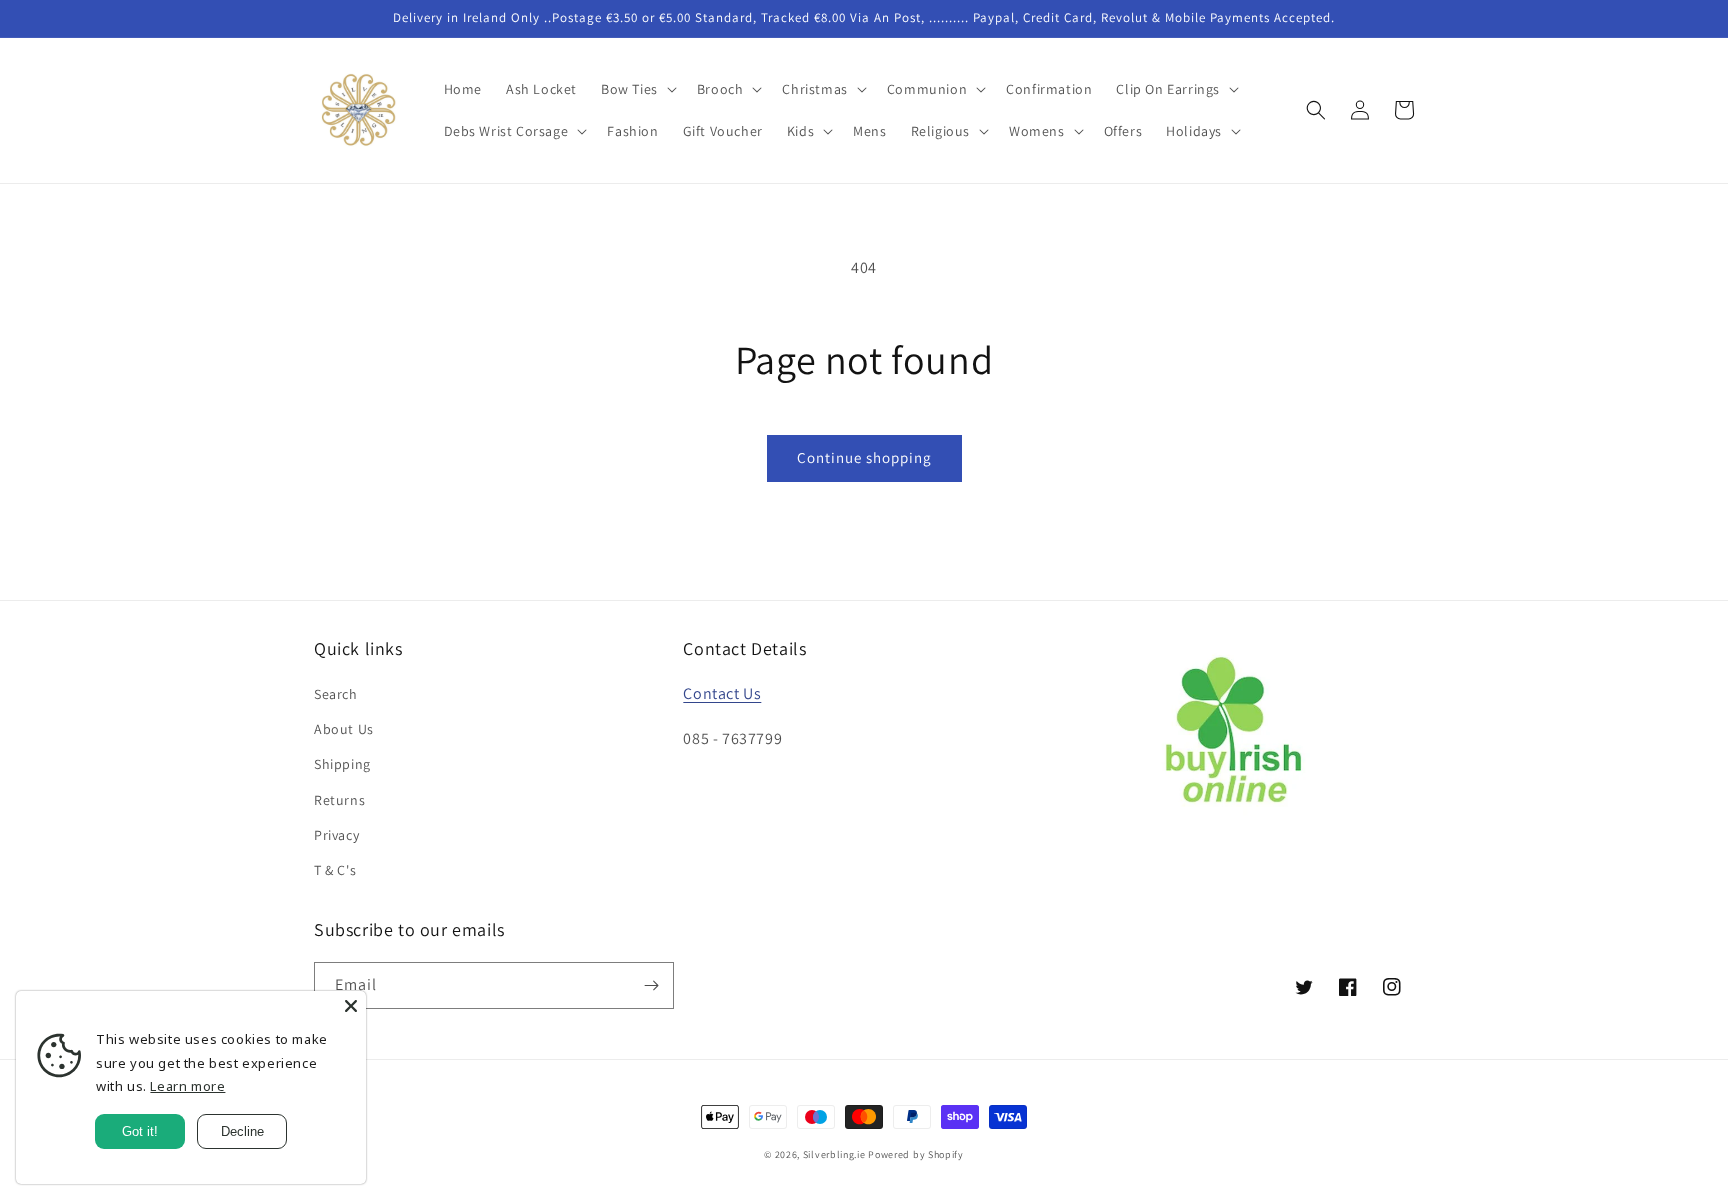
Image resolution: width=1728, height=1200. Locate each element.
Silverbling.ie (834, 1154)
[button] (637, 89)
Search (336, 694)
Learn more (187, 1086)
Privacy (336, 835)
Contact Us (722, 693)
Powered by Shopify (916, 1154)
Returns (339, 800)
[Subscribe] (651, 985)
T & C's (335, 870)
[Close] (351, 1006)
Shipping (342, 764)
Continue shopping (864, 457)
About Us (344, 729)
